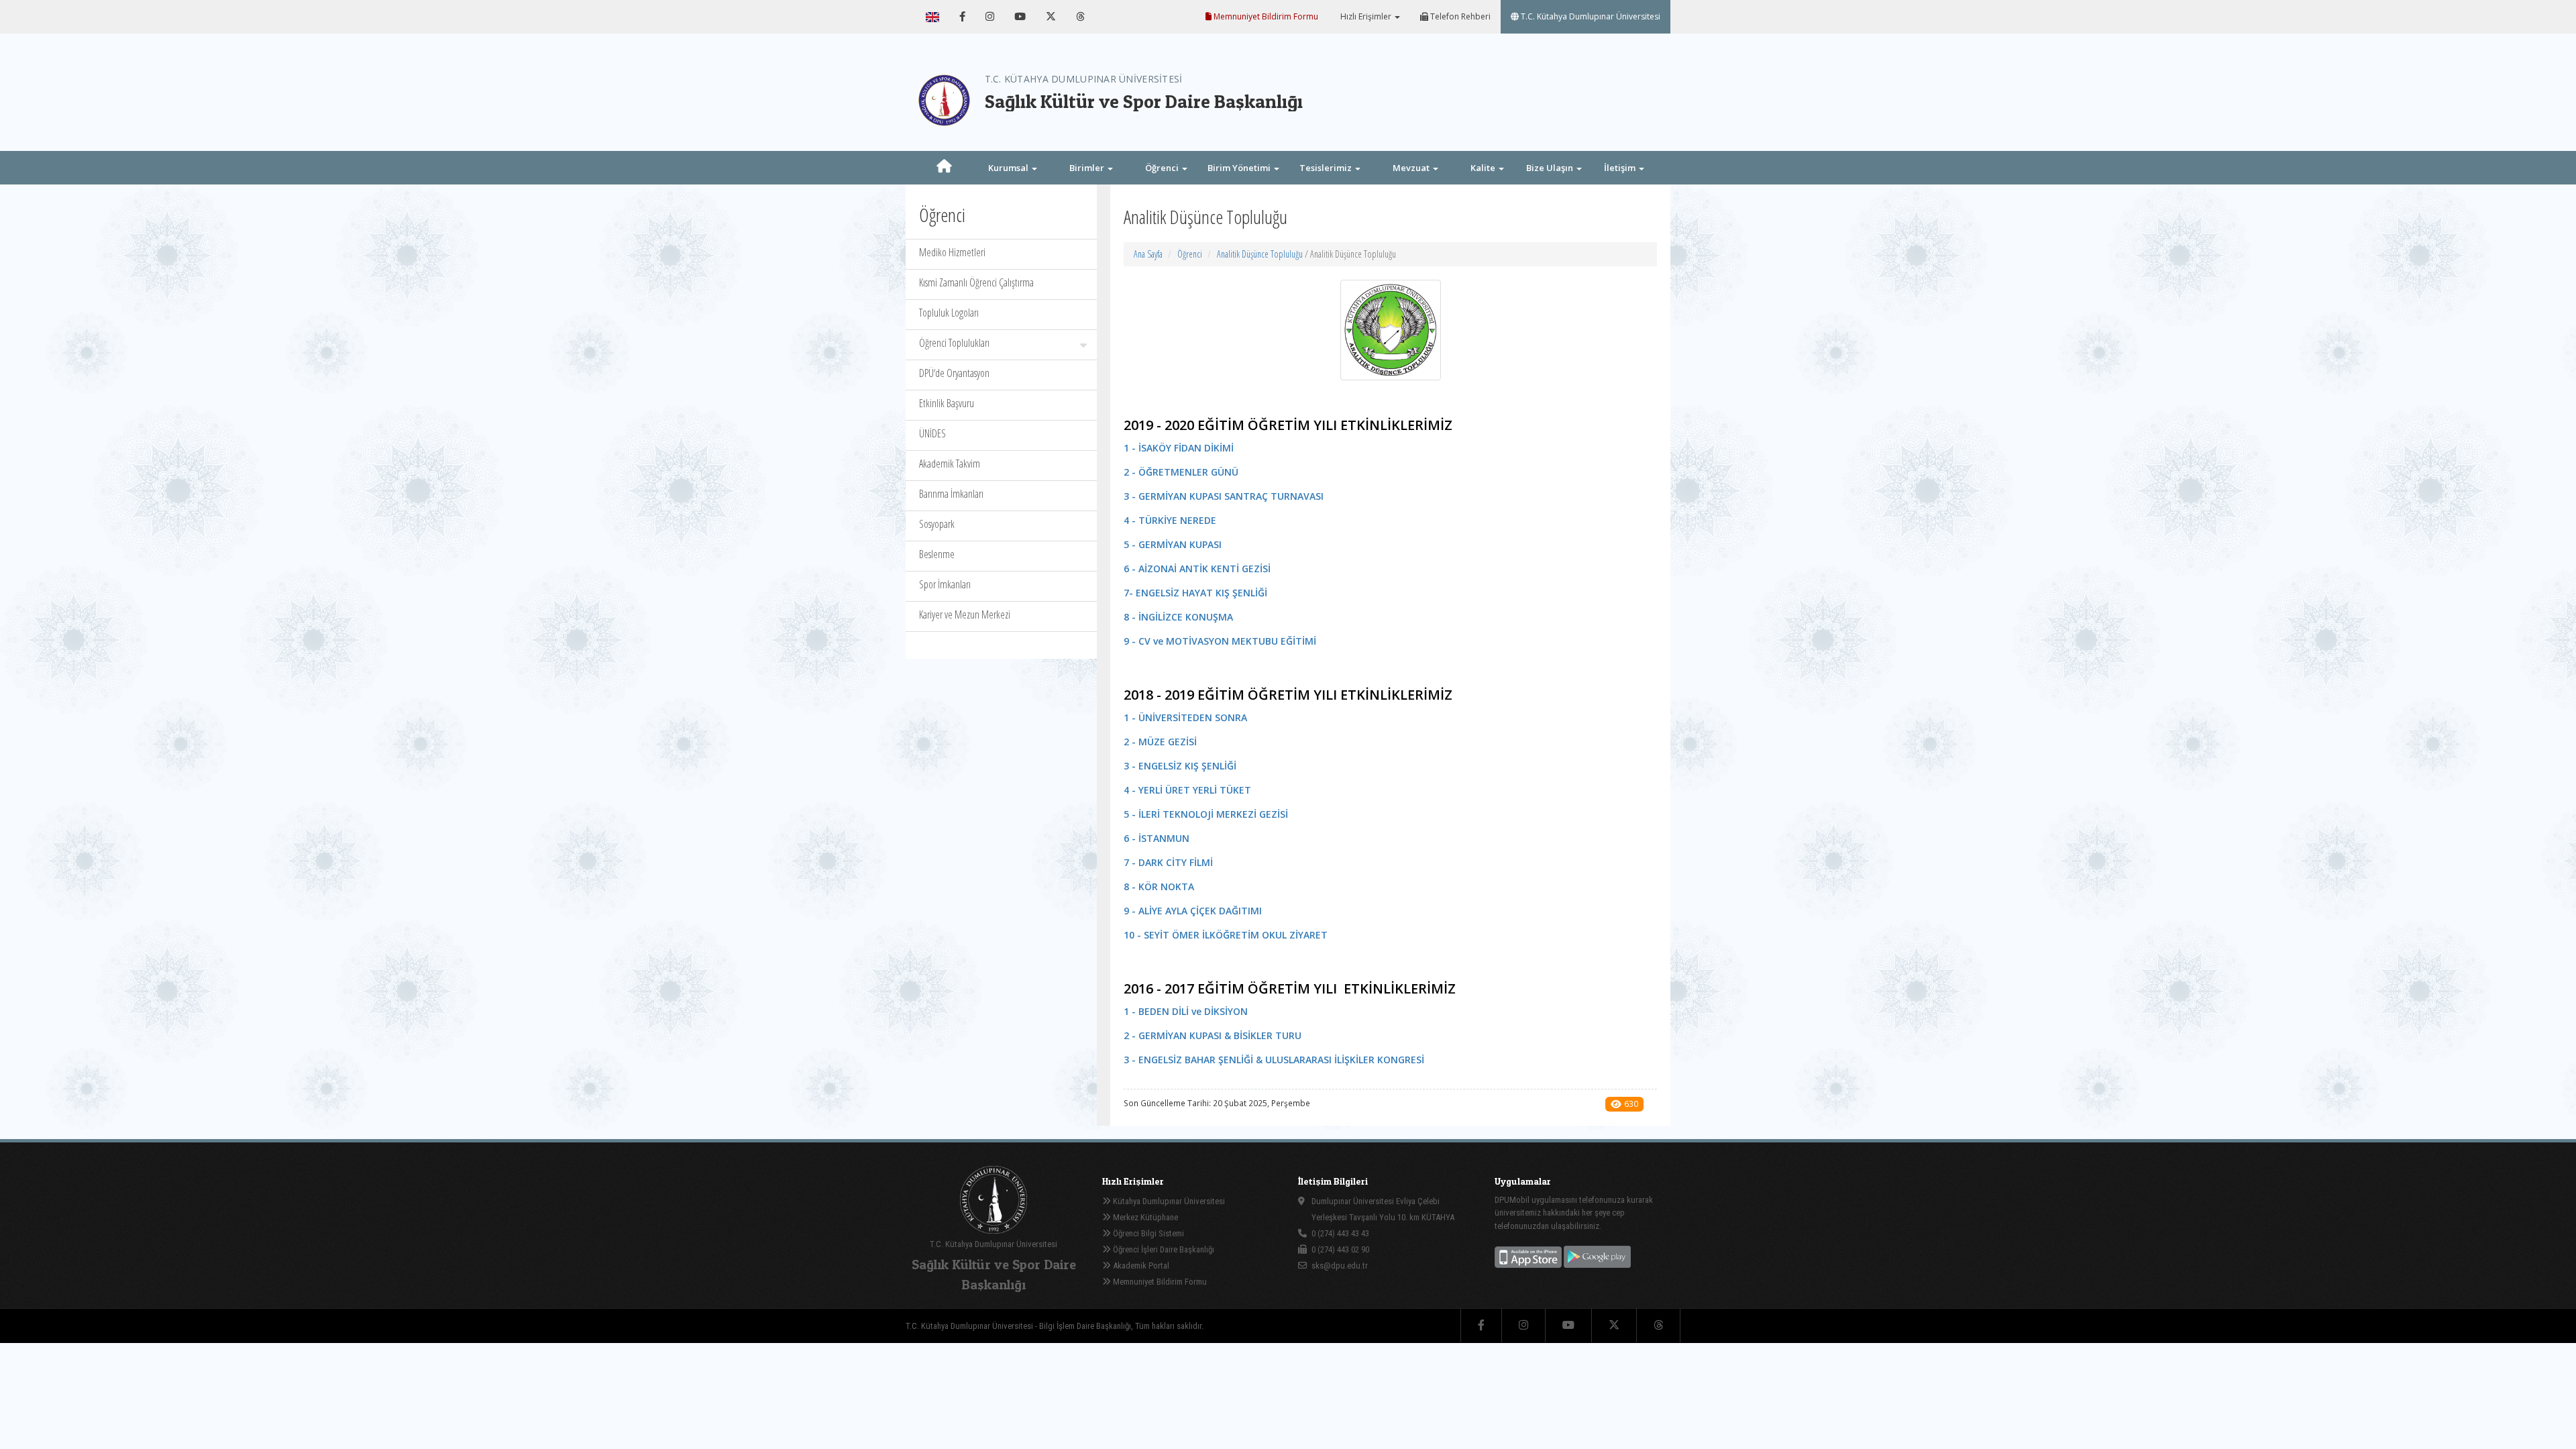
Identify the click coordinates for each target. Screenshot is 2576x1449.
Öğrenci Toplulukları (954, 343)
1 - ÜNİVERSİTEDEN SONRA (1185, 717)
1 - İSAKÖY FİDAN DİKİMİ (1179, 448)
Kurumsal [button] (1009, 168)
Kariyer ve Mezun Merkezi (965, 614)
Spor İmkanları (945, 584)
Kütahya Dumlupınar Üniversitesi (1168, 1201)
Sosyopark (937, 524)
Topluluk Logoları (949, 313)
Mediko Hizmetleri (952, 252)
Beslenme (937, 554)
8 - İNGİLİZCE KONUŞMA (1178, 617)
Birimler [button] (1088, 168)
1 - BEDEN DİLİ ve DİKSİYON (1186, 1011)
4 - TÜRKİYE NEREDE (1170, 520)
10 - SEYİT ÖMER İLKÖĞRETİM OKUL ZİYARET (1226, 935)
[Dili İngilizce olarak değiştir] (932, 17)
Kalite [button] (1484, 168)
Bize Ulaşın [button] (1551, 168)
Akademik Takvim (950, 464)
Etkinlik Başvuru (947, 403)
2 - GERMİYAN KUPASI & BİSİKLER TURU (1213, 1035)
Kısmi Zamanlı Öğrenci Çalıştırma (976, 282)
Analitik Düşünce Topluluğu (1260, 254)
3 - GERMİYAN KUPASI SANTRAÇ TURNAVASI (1224, 496)
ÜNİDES (932, 433)
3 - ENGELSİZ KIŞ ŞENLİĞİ (1180, 766)
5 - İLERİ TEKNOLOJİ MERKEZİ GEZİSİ (1206, 814)
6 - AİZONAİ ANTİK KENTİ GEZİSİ (1197, 569)
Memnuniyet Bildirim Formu (1265, 16)
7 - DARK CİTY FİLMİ (1168, 862)
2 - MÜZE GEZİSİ (1160, 742)
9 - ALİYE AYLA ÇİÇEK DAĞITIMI (1193, 911)
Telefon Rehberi (1459, 16)
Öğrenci (1190, 254)
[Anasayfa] (944, 168)
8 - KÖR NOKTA (1159, 887)
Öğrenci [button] (1163, 168)
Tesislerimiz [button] (1327, 168)
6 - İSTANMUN (1157, 838)
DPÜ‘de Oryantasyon (954, 373)
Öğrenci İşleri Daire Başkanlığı (1163, 1249)
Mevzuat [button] (1412, 168)
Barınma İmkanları (951, 494)
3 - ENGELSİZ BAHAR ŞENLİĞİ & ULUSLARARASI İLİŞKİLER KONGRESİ (1274, 1060)
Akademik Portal (1140, 1266)
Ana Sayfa (1148, 254)
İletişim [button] (1621, 168)
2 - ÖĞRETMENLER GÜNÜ (1181, 472)
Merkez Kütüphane (1144, 1217)
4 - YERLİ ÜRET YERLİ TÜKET (1187, 790)
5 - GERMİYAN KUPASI (1173, 544)
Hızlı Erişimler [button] (1366, 16)
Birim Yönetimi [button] (1240, 168)
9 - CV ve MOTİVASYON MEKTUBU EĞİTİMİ (1220, 641)
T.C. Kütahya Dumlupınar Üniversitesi (1590, 16)
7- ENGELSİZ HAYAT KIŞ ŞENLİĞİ (1195, 593)
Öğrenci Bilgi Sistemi (1147, 1233)
